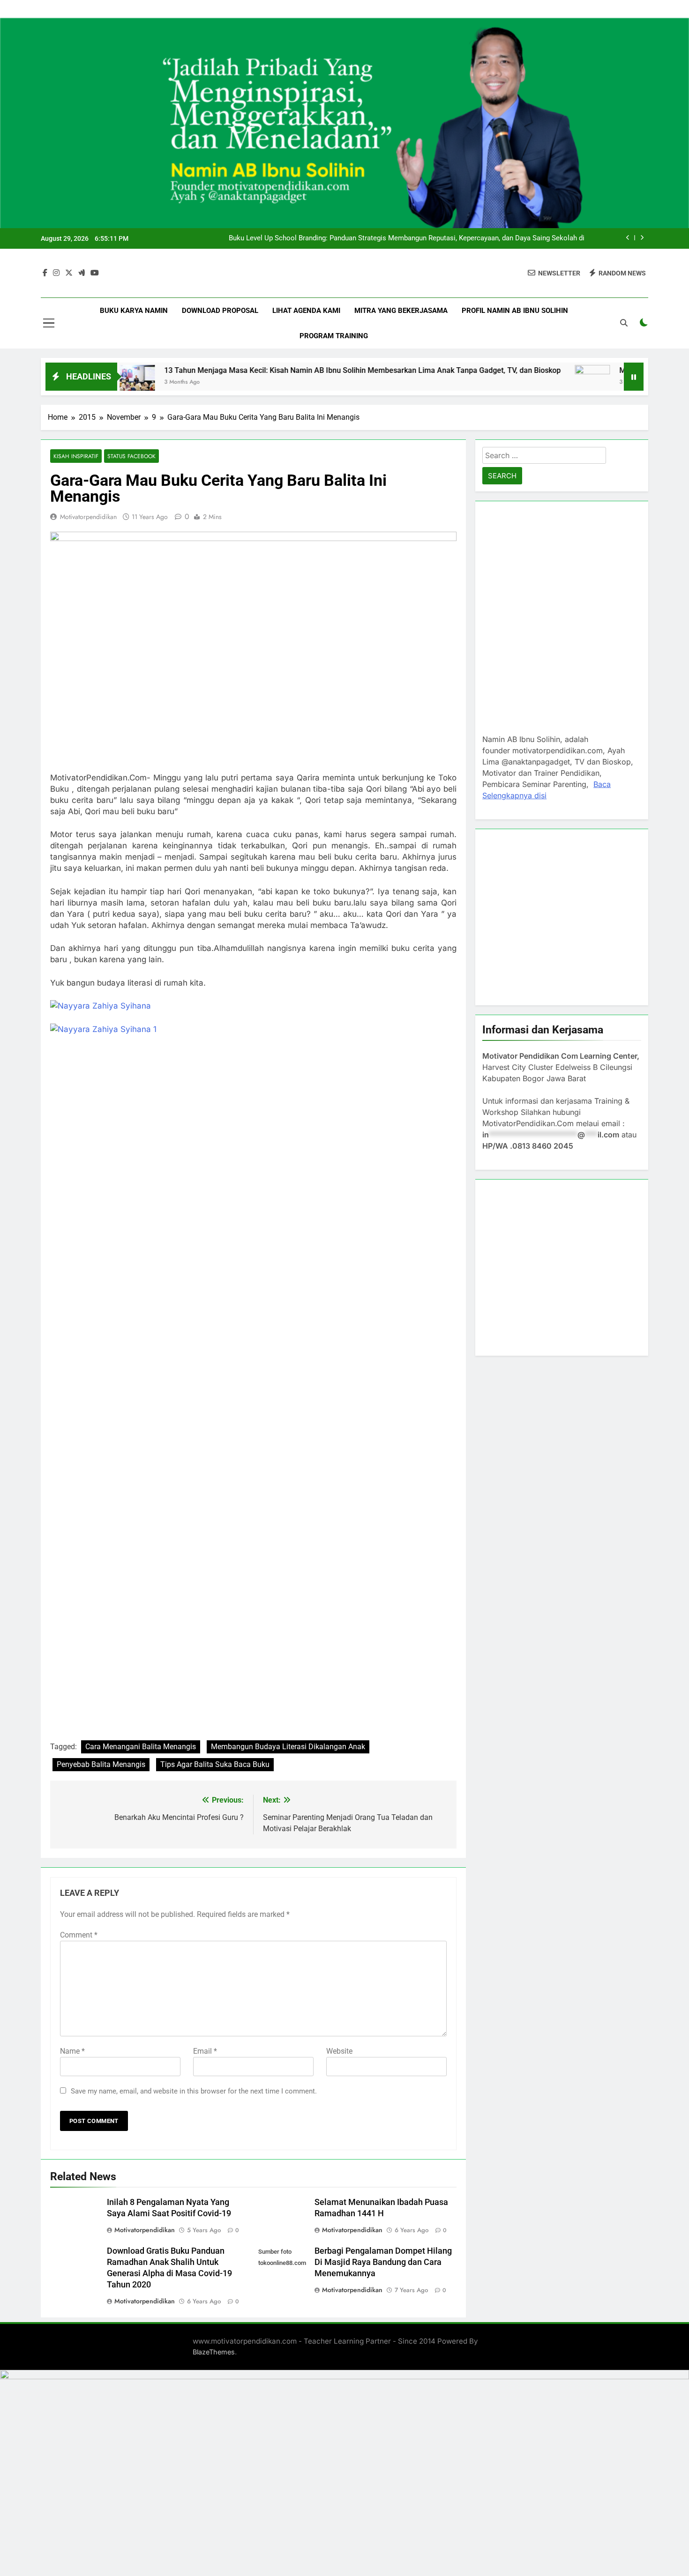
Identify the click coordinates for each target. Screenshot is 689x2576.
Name (72, 2051)
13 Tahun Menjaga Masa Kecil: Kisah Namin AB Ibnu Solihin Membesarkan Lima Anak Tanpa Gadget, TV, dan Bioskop (416, 238)
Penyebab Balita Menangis (101, 1764)
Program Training (334, 336)
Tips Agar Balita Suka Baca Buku (215, 1764)
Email (205, 2051)
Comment (79, 1935)
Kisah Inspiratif (76, 456)
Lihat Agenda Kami (306, 311)
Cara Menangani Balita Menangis (141, 1747)
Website (339, 2051)
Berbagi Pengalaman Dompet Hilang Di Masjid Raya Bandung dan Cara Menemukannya (383, 2262)
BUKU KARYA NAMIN (134, 311)
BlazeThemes (214, 2352)
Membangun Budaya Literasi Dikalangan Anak (288, 1747)
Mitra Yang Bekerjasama (401, 311)
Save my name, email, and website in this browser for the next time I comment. (194, 2091)
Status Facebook (131, 456)
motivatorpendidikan (88, 517)
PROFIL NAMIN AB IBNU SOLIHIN (515, 311)
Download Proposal (220, 311)
